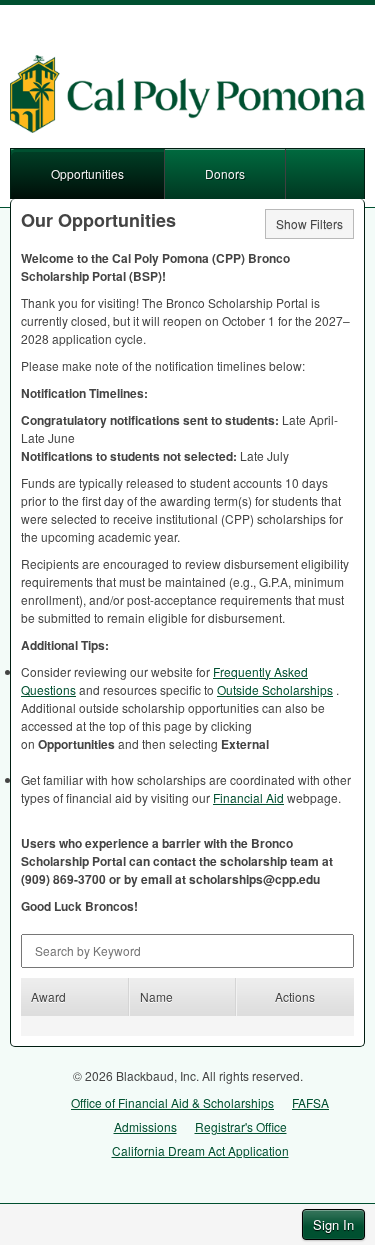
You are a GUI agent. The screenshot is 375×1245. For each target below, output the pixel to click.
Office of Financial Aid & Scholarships (172, 1102)
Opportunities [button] (87, 173)
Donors (225, 173)
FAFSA (310, 1102)
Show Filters (309, 223)
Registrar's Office (241, 1126)
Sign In (333, 1224)
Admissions (145, 1126)
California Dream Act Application (200, 1150)
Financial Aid (248, 797)
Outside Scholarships (275, 689)
